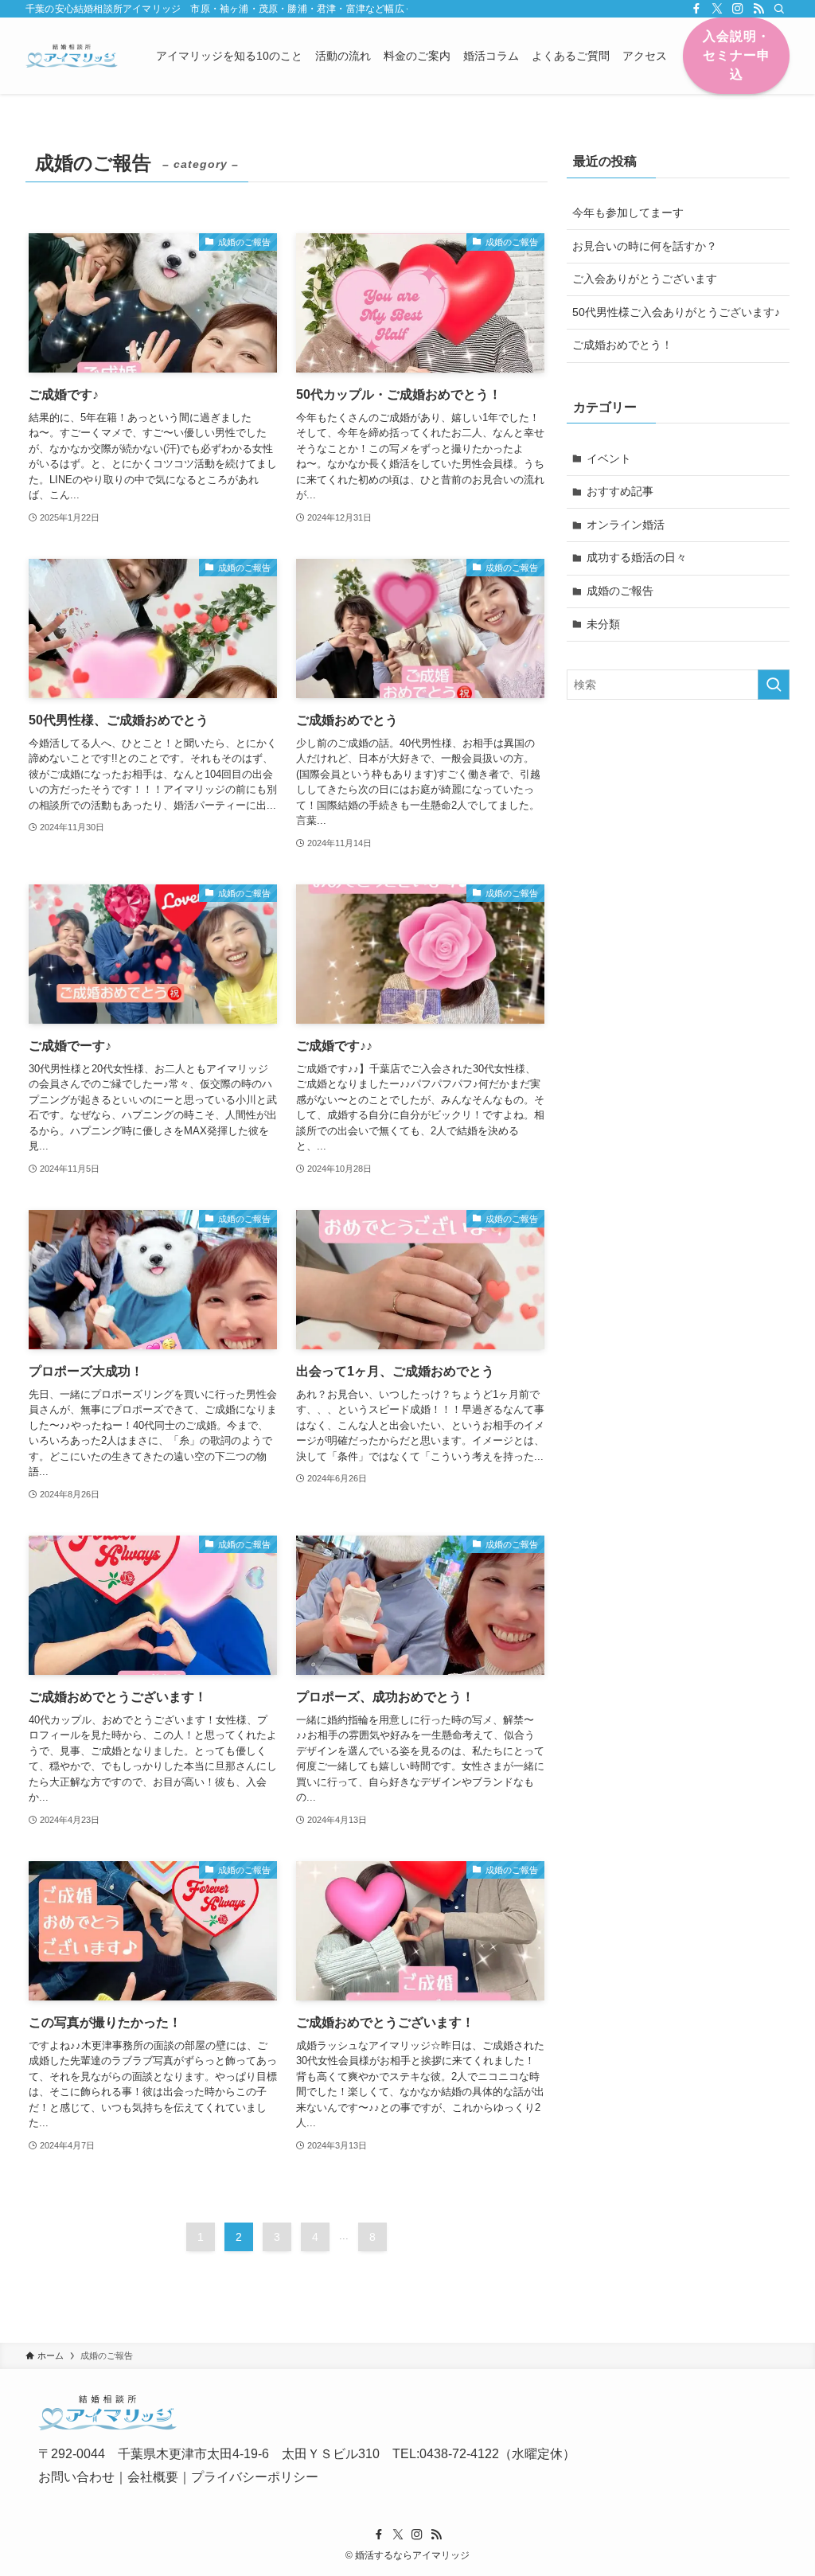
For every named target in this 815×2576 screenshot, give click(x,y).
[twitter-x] (717, 9)
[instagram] (738, 9)
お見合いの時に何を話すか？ (645, 246)
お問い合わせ (76, 2477)
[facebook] (696, 9)
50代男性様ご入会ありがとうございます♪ (676, 312)
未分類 (603, 624)
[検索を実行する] (774, 685)
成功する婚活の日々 (637, 557)
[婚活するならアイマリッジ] (72, 56)
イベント (609, 459)
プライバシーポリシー (255, 2477)
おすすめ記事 (620, 491)
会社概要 (153, 2477)
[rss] (758, 9)
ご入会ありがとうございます (645, 279)
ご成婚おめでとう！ (622, 345)
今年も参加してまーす (628, 213)
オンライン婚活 (626, 525)
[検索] (779, 9)
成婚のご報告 (620, 591)
